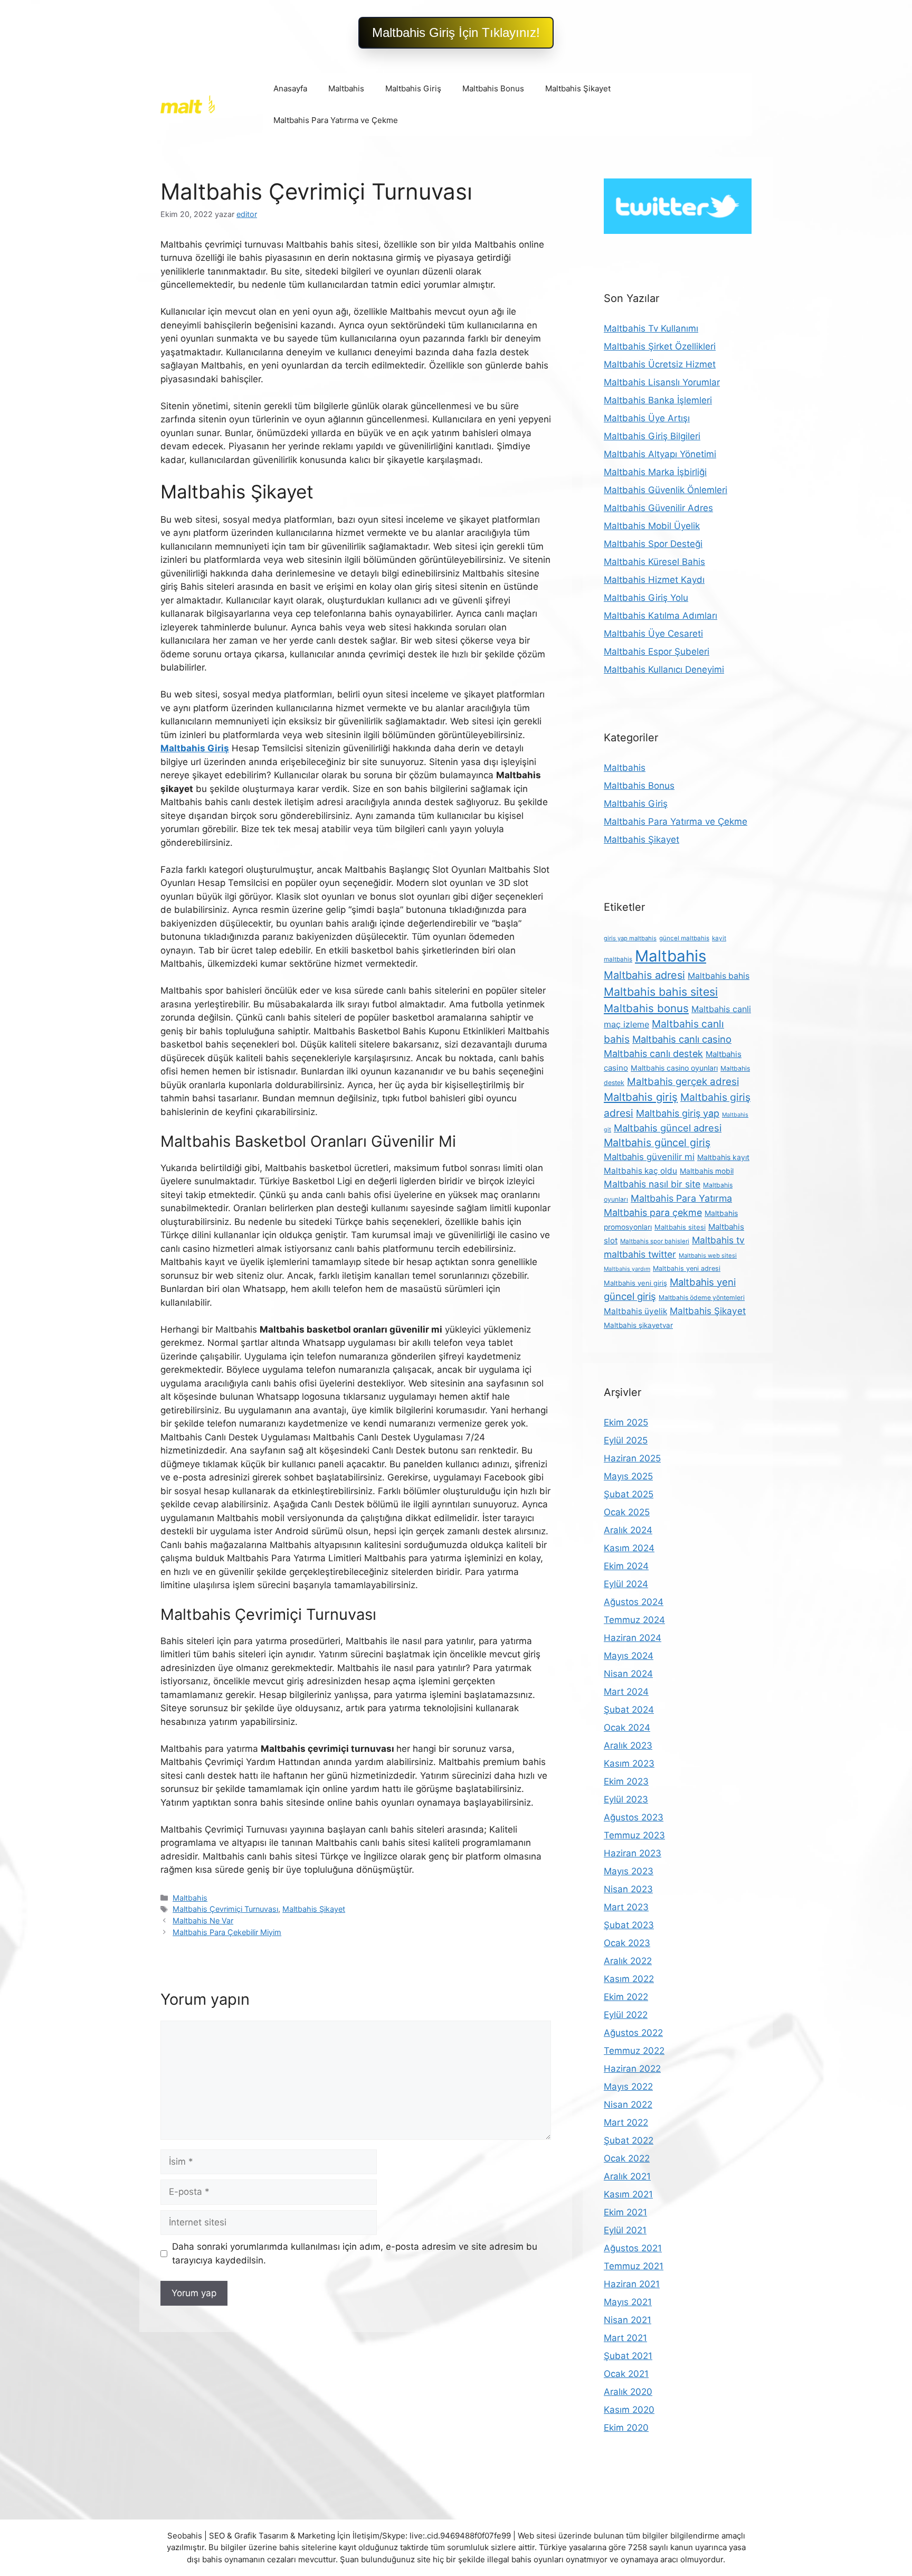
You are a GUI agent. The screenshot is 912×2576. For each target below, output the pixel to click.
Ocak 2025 (627, 1512)
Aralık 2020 (628, 2392)
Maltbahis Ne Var (203, 1921)
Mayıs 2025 (628, 1476)
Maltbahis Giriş (413, 88)
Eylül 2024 (626, 1584)
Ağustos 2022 (633, 2033)
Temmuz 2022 (634, 2051)
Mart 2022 (626, 2122)
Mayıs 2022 (628, 2087)
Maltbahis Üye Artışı (647, 418)
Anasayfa (290, 88)
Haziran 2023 (633, 1853)
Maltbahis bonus (646, 1008)
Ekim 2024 (626, 1566)
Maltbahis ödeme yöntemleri (702, 1298)
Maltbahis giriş (641, 1097)
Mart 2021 (625, 2338)
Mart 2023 (626, 1907)
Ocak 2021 (626, 2374)
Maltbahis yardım (627, 1269)
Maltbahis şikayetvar (638, 1325)
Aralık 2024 (628, 1530)
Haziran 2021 (632, 2284)
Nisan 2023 (628, 1889)
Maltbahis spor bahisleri (655, 1241)
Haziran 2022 (632, 2069)
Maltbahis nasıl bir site (652, 1184)
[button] (456, 33)
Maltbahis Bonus (493, 88)
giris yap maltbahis (630, 938)
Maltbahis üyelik (635, 1311)
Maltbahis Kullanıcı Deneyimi (664, 669)
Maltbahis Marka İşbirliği (655, 472)
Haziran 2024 (633, 1638)
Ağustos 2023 (634, 1817)
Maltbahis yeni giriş (635, 1283)
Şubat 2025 (629, 1494)
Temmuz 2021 (634, 2266)
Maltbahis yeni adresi (687, 1268)
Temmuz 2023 (634, 1835)
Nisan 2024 (628, 1674)
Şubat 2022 (629, 2140)
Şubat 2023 (629, 1925)
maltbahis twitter (640, 1254)
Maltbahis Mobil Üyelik (652, 526)
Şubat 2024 (629, 1710)
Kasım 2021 (628, 2194)
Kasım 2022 (629, 1979)
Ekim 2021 (625, 2212)
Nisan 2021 (628, 2320)
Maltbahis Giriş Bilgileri (652, 436)
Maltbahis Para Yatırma (681, 1198)
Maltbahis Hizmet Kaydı (654, 580)
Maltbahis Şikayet (578, 88)
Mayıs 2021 (628, 2302)
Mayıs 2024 (629, 1656)
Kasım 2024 (629, 1548)
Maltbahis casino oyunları (674, 1068)
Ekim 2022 (626, 1997)
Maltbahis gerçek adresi (683, 1082)
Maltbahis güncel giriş (657, 1143)
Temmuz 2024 (634, 1620)
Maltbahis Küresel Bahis (654, 562)
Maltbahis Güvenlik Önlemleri (666, 490)
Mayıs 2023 (629, 1871)
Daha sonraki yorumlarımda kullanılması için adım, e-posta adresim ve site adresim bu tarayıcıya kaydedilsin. (355, 2253)
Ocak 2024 (627, 1728)
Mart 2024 (626, 1692)
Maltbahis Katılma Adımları (661, 616)
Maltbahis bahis (719, 976)
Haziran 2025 (632, 1458)
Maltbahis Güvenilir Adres (658, 508)
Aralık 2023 (628, 1745)
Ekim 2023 (626, 1781)
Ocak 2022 (627, 2158)
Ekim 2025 (626, 1422)
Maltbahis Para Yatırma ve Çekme (336, 120)
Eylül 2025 (626, 1440)
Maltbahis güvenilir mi (649, 1157)
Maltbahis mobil (707, 1171)
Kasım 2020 (629, 2410)
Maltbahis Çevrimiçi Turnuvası (225, 1909)
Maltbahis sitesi (680, 1227)
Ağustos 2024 (634, 1602)
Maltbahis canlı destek (653, 1054)
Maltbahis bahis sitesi (661, 992)
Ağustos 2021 (633, 2248)
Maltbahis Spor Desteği (653, 544)
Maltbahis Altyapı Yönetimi (660, 454)
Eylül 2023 (626, 1799)
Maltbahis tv (718, 1240)
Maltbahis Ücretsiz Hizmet (660, 364)
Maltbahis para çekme (653, 1212)
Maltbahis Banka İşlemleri (658, 400)
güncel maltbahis (684, 938)
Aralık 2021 (627, 2176)
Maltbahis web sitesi (708, 1256)
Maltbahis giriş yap (678, 1113)
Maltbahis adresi (644, 975)
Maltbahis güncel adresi (668, 1128)
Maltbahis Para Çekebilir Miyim (227, 1932)
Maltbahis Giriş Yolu (646, 598)
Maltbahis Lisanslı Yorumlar (662, 382)
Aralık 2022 (628, 1961)
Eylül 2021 (625, 2230)
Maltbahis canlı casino (682, 1039)
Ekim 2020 (626, 2428)
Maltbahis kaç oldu (640, 1171)
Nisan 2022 (628, 2105)
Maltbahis (346, 88)
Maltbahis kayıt (723, 1157)
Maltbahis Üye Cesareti (653, 634)
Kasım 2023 (629, 1763)
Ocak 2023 (627, 1943)
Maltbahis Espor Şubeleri (657, 652)
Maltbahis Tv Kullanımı (651, 328)
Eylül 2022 (626, 2015)
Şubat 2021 (628, 2356)
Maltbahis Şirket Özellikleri (660, 346)
